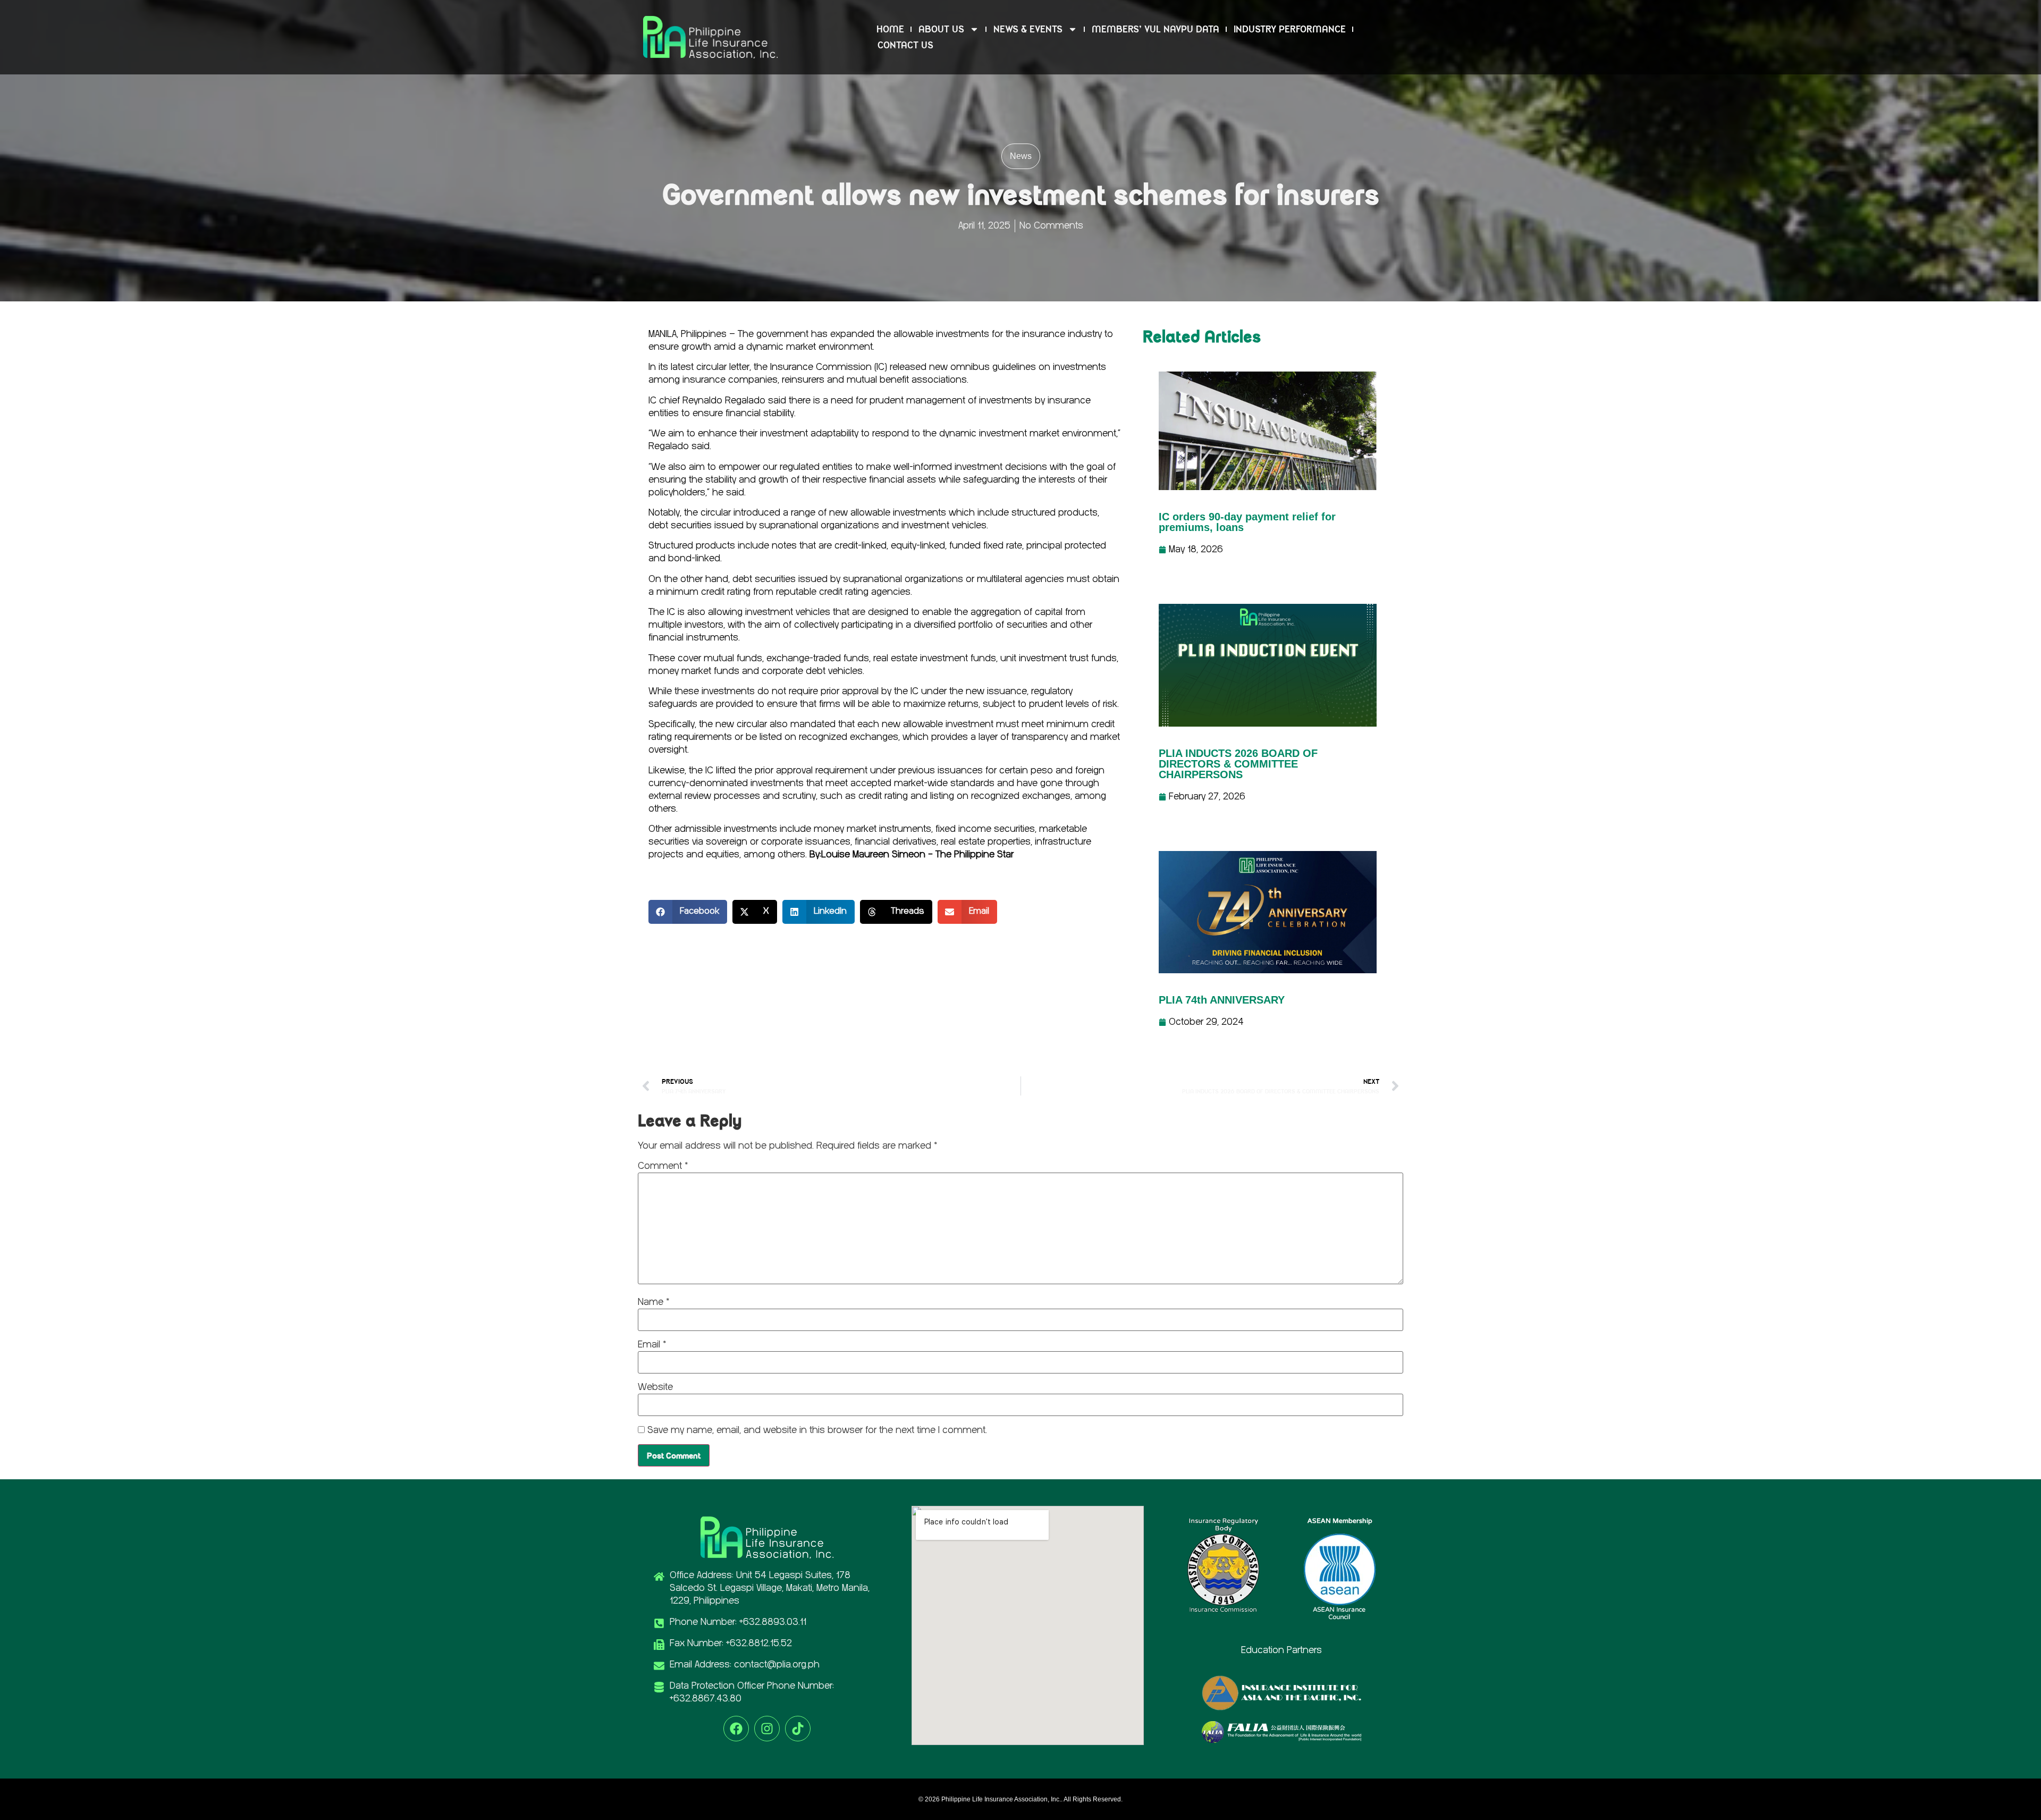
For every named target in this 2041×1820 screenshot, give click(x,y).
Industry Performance (1290, 29)
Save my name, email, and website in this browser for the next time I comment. (817, 1430)
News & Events (1028, 29)
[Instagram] (767, 1729)
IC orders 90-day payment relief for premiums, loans (1247, 522)
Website (655, 1387)
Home (890, 29)
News (1021, 156)
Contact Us (905, 45)
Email (652, 1345)
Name (653, 1302)
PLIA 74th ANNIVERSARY (1222, 1000)
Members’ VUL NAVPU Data (1156, 29)
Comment (663, 1166)
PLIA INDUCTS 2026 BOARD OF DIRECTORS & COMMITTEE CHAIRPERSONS (1238, 764)
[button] (688, 912)
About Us (941, 29)
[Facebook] (736, 1729)
